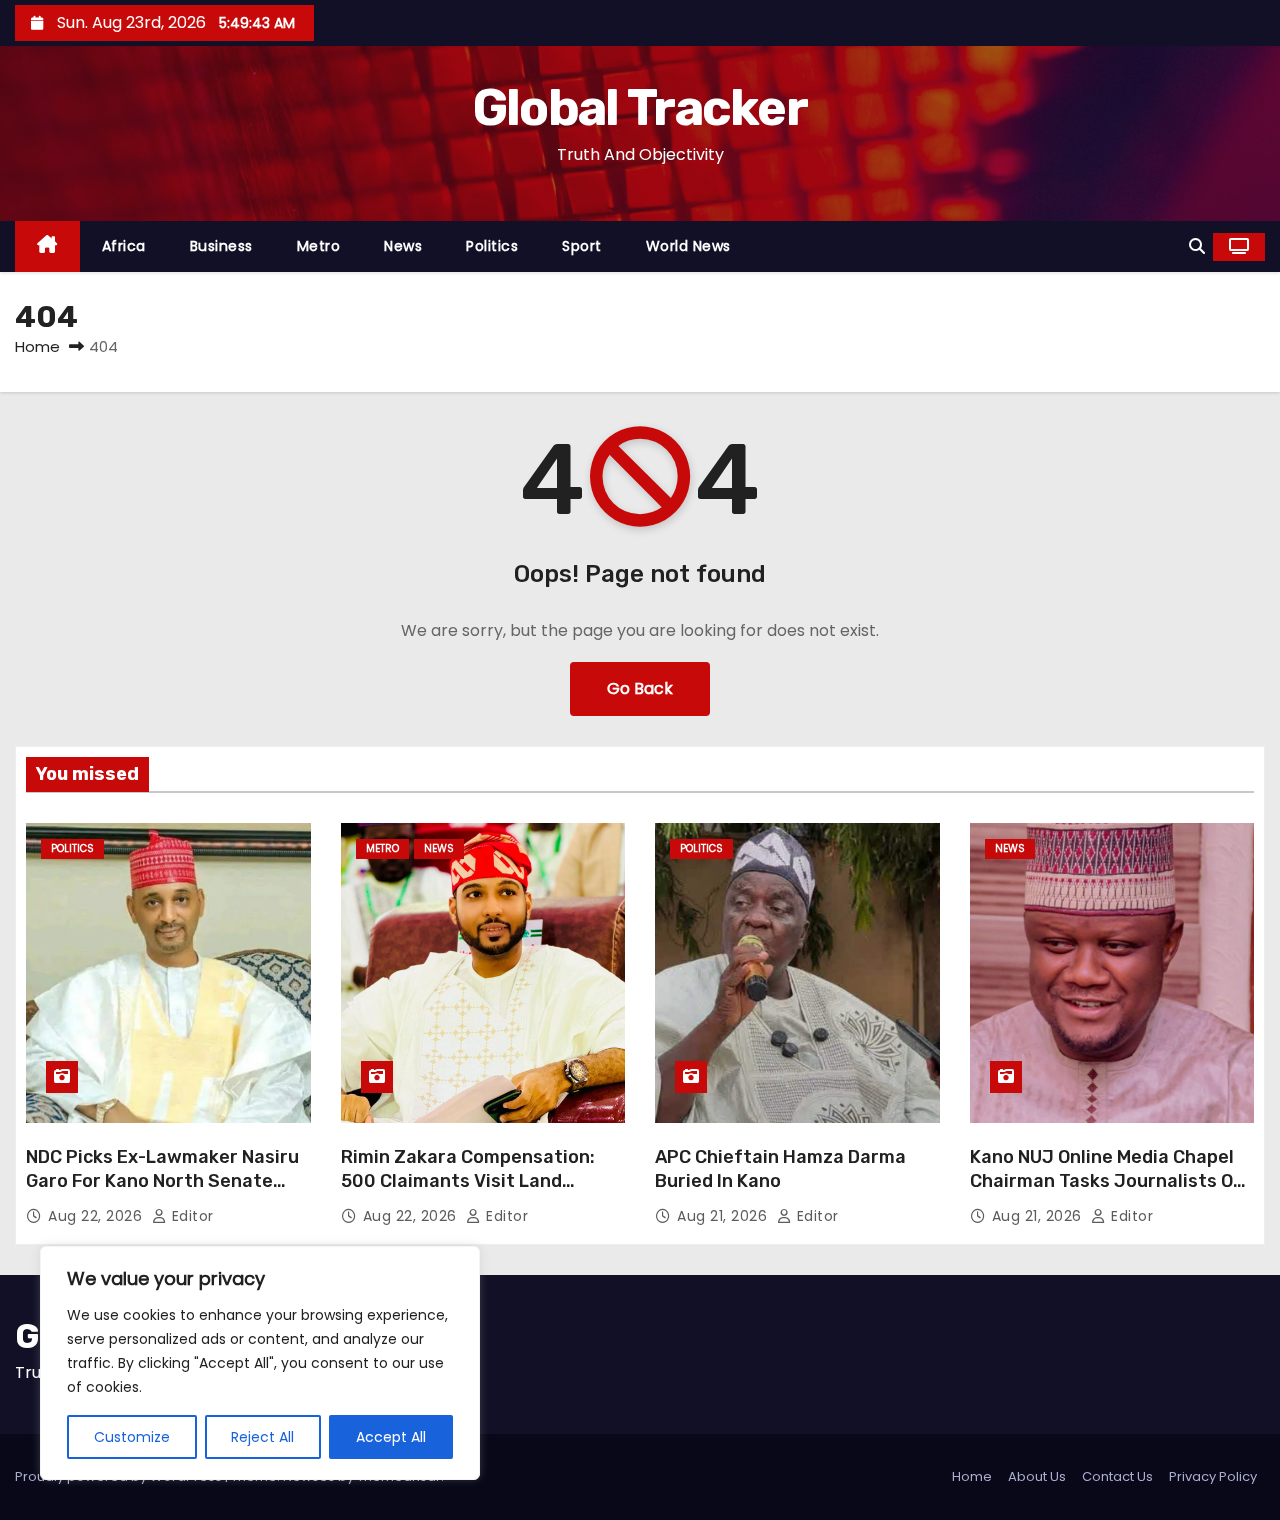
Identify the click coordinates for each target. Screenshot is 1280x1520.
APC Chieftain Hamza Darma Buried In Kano (780, 1169)
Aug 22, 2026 (97, 1216)
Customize (132, 1437)
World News (688, 246)
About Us (1037, 1476)
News (403, 246)
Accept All (391, 1437)
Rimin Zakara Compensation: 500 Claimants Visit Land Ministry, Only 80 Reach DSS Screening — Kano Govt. (468, 1193)
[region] (260, 1363)
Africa (124, 246)
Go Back (640, 688)
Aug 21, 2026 (724, 1216)
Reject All (262, 1437)
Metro (319, 246)
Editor (190, 1216)
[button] (1197, 246)
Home (37, 346)
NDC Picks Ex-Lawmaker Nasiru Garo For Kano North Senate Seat (162, 1181)
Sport (582, 246)
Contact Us (1117, 1476)
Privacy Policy (1213, 1476)
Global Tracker (640, 108)
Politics (492, 246)
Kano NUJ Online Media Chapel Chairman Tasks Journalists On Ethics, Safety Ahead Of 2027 (1107, 1181)
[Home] (47, 246)
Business (221, 246)
